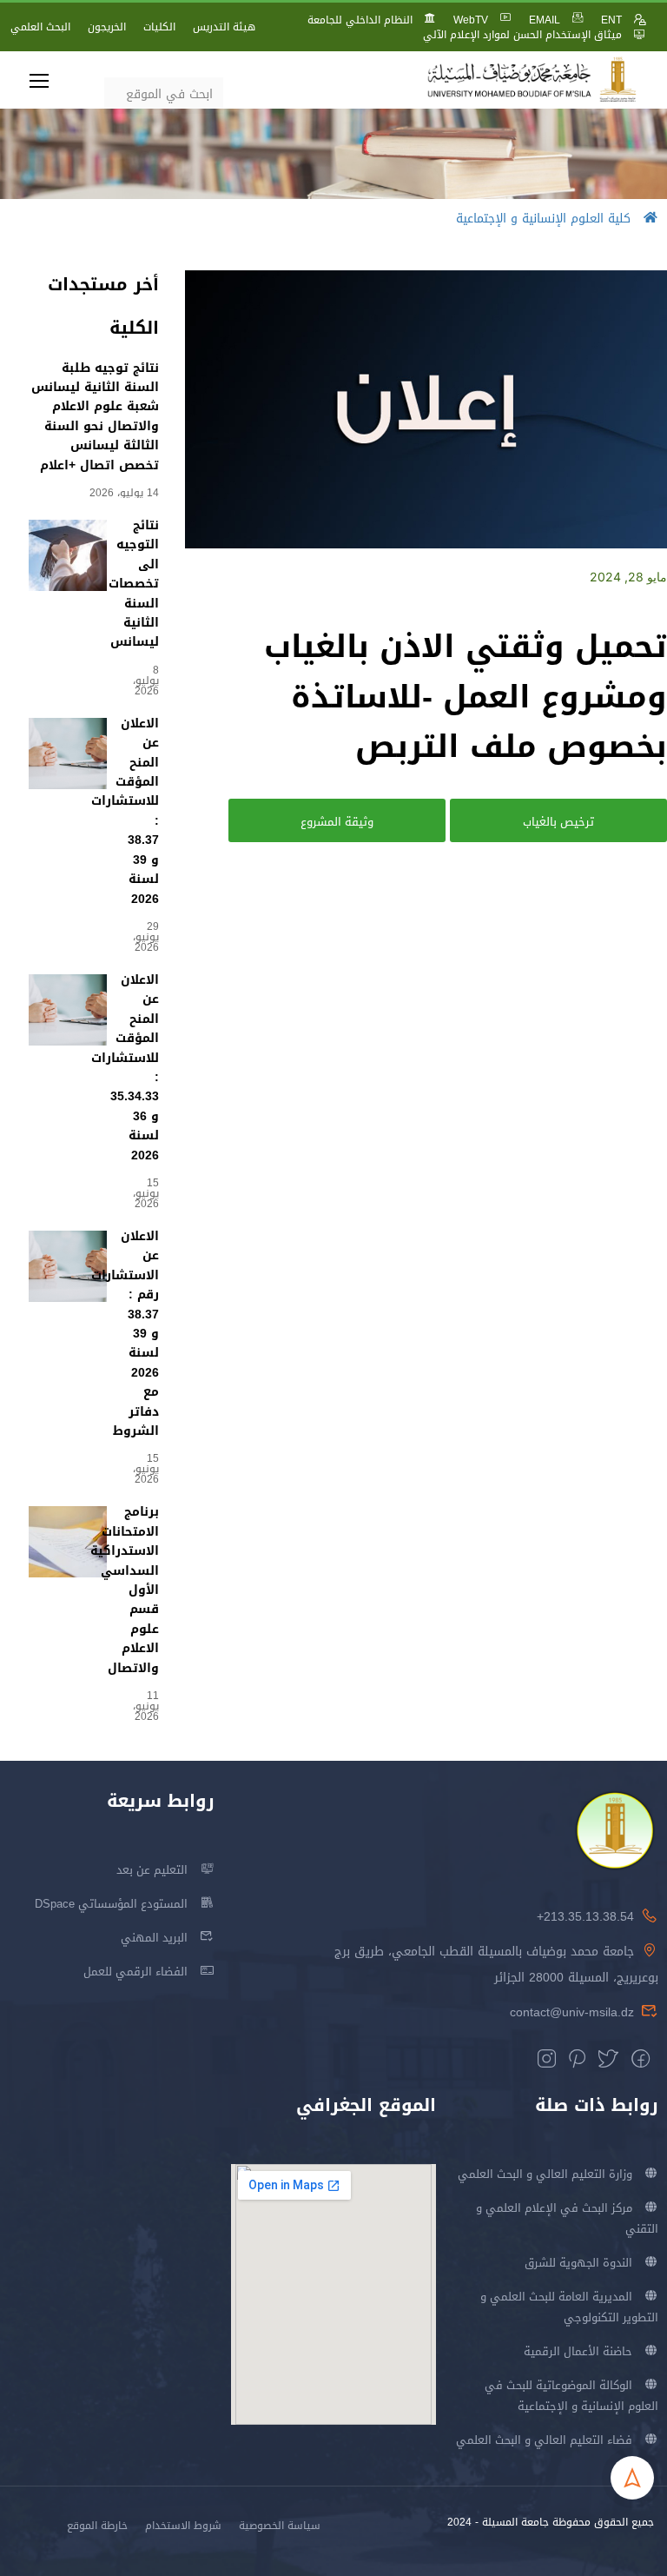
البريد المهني (154, 1938)
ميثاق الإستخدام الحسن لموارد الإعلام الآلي (522, 35)
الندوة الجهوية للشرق (578, 2263)
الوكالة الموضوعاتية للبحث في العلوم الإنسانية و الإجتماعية (571, 2396)
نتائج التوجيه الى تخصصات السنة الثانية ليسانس (134, 584)
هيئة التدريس (224, 27)
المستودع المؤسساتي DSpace (111, 1904)
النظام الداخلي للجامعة (360, 20)
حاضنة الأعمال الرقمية (578, 2351)
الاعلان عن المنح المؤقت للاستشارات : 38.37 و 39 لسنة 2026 (125, 811)
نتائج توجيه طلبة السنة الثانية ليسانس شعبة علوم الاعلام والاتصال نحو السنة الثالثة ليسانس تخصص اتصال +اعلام (95, 417)
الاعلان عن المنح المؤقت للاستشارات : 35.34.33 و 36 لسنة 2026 (125, 1068)
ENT (611, 20)
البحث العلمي (40, 27)
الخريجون (107, 27)
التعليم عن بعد (152, 1870)
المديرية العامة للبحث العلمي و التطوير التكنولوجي (569, 2307)
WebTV (471, 20)
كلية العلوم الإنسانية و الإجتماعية (543, 219)
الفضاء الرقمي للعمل (135, 1972)
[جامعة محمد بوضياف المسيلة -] (532, 80)
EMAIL (545, 20)
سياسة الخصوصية (280, 2526)
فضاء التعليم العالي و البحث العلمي (544, 2440)
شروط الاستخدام (183, 2526)
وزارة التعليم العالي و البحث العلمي (545, 2174)
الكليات (159, 27)
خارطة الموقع (97, 2526)
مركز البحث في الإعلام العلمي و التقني (567, 2218)
